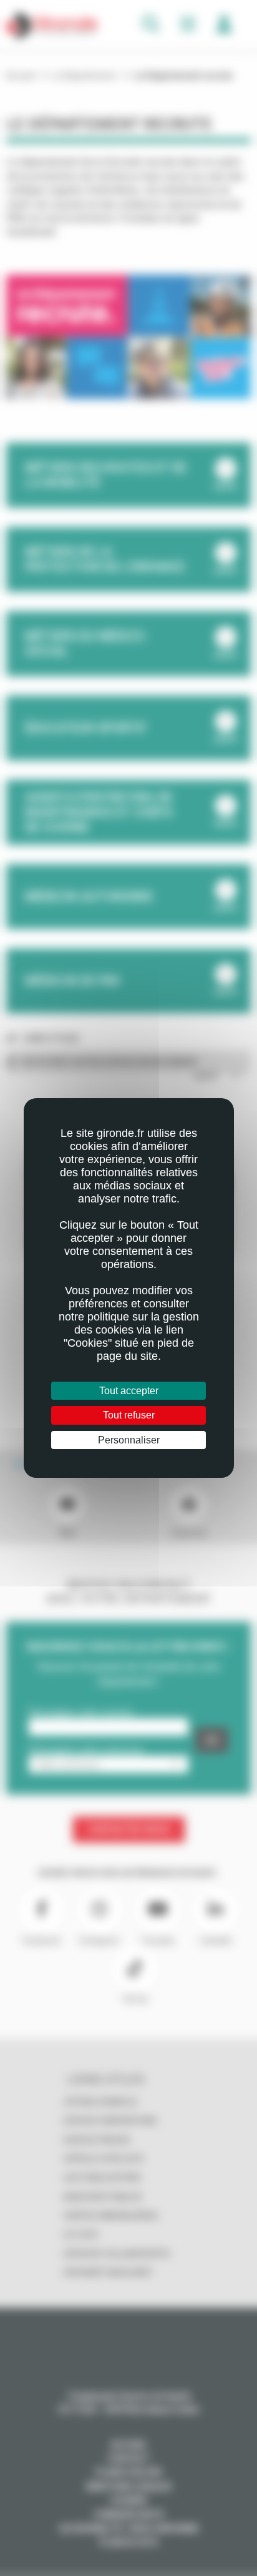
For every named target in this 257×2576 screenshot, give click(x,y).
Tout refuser (129, 1415)
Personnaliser (129, 1440)
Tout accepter (129, 1391)
